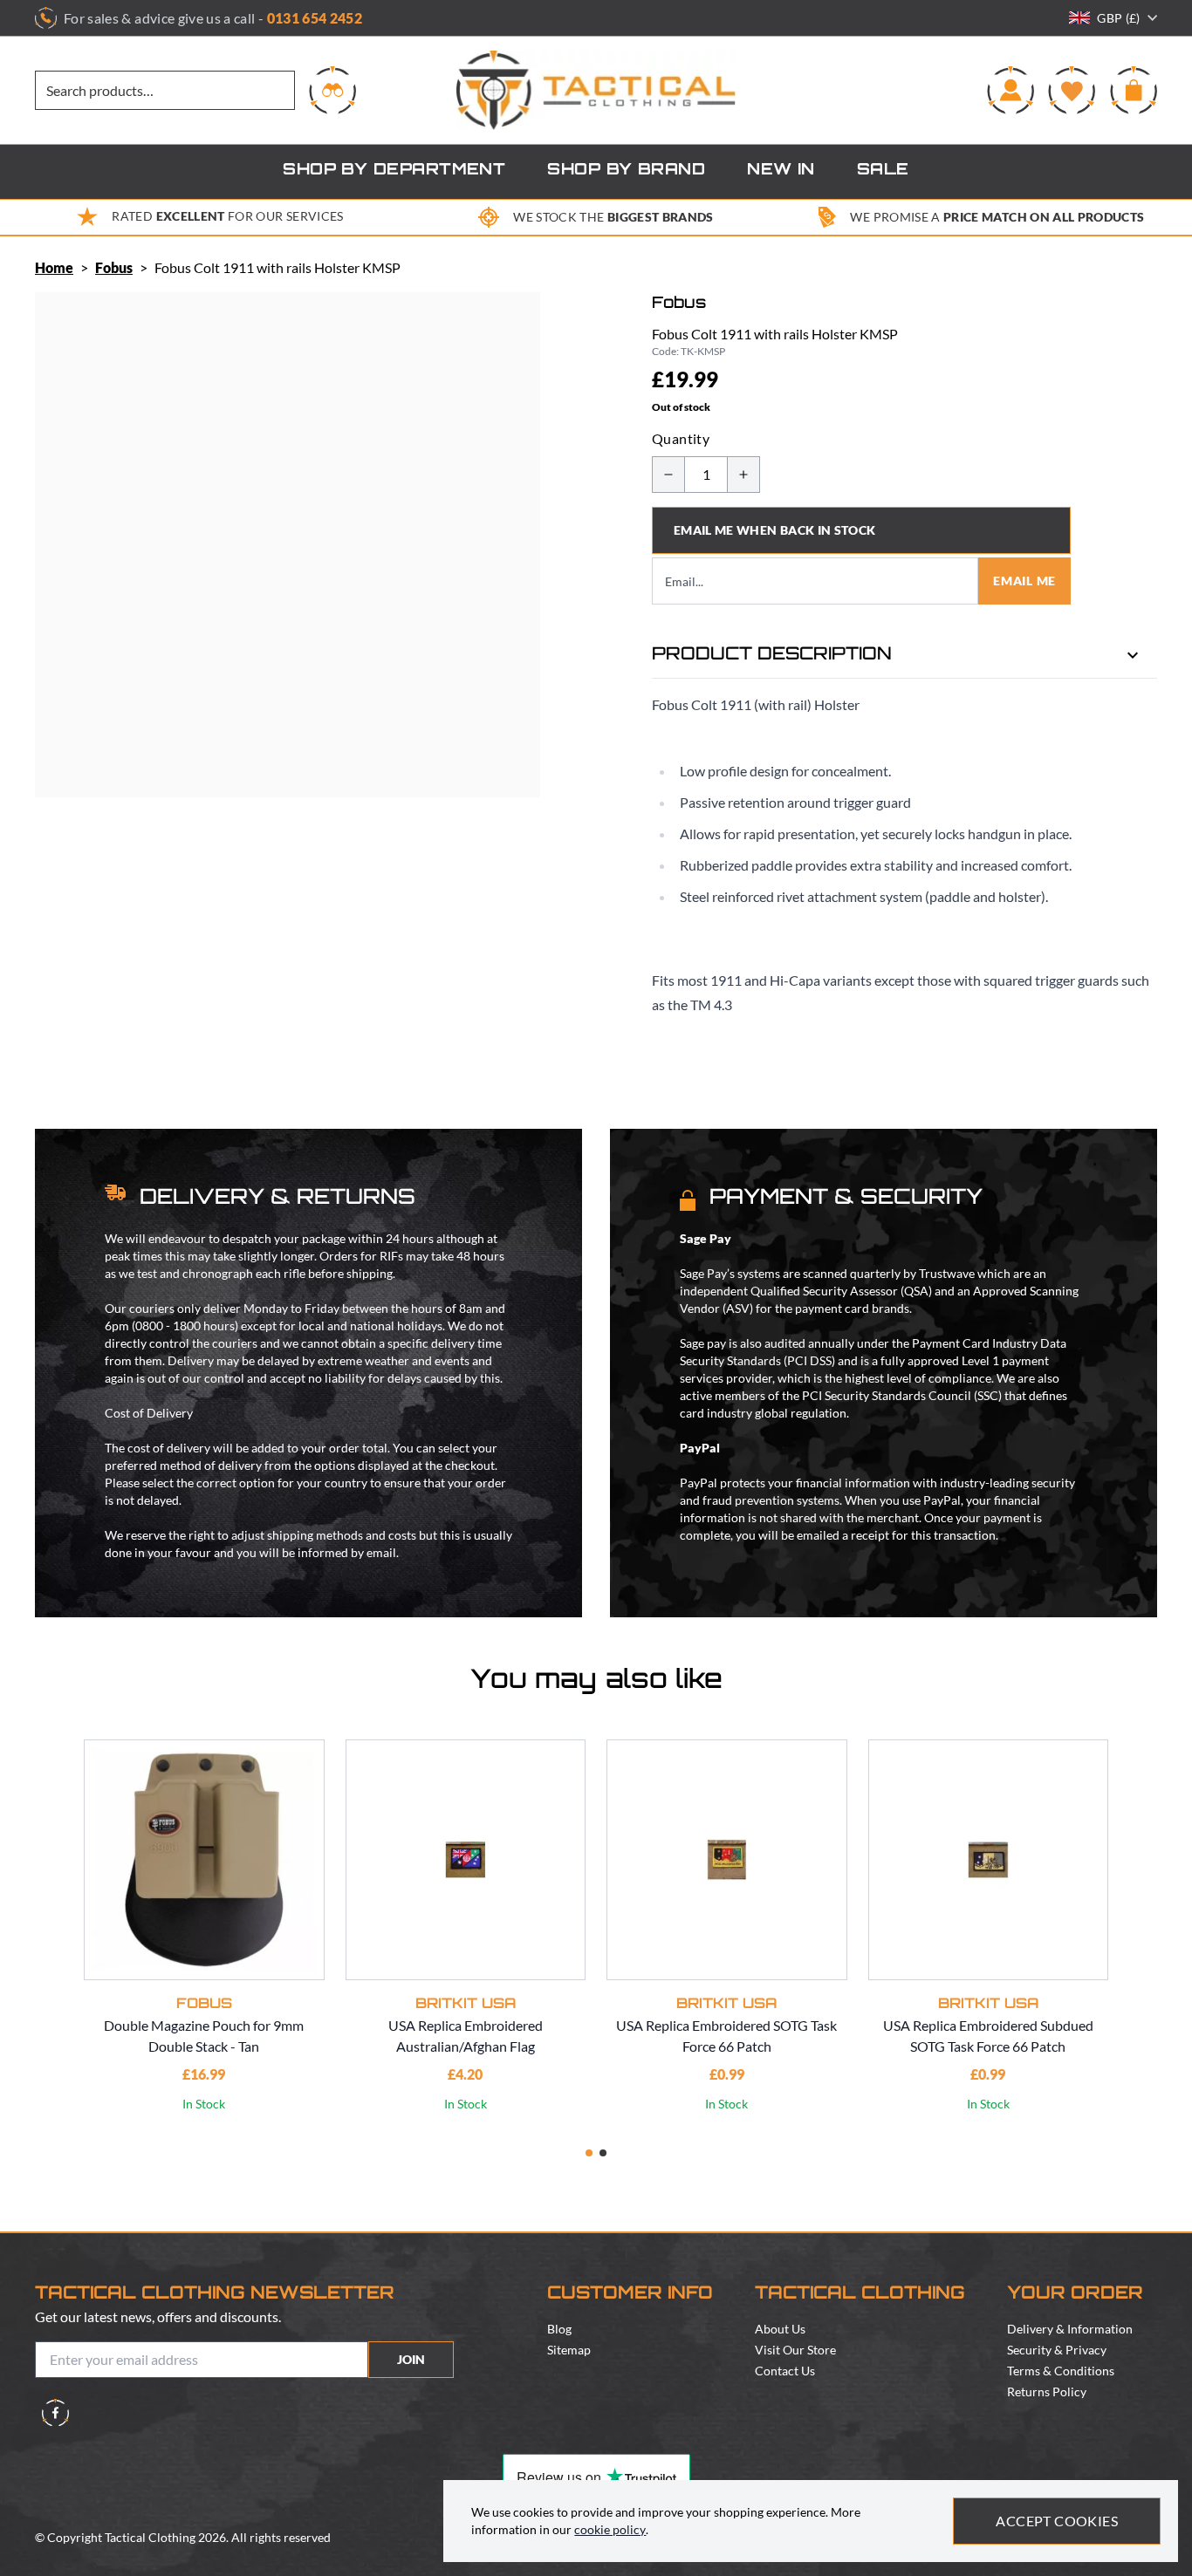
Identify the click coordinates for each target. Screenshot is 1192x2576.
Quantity (681, 438)
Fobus (114, 267)
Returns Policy (1047, 2392)
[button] (589, 2153)
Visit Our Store (795, 2350)
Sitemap (569, 2350)
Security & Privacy (1057, 2350)
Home (54, 267)
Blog (559, 2329)
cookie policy (610, 2529)
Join (411, 2359)
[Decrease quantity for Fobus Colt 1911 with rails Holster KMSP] (668, 475)
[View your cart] (1134, 90)
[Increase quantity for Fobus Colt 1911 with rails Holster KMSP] (743, 475)
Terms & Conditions (1061, 2371)
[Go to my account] (1010, 90)
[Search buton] (332, 90)
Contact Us (785, 2371)
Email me (1024, 581)
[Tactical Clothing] (596, 90)
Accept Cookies (1057, 2521)
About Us (780, 2329)
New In (781, 171)
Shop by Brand (626, 171)
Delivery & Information (1070, 2329)
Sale (883, 171)
